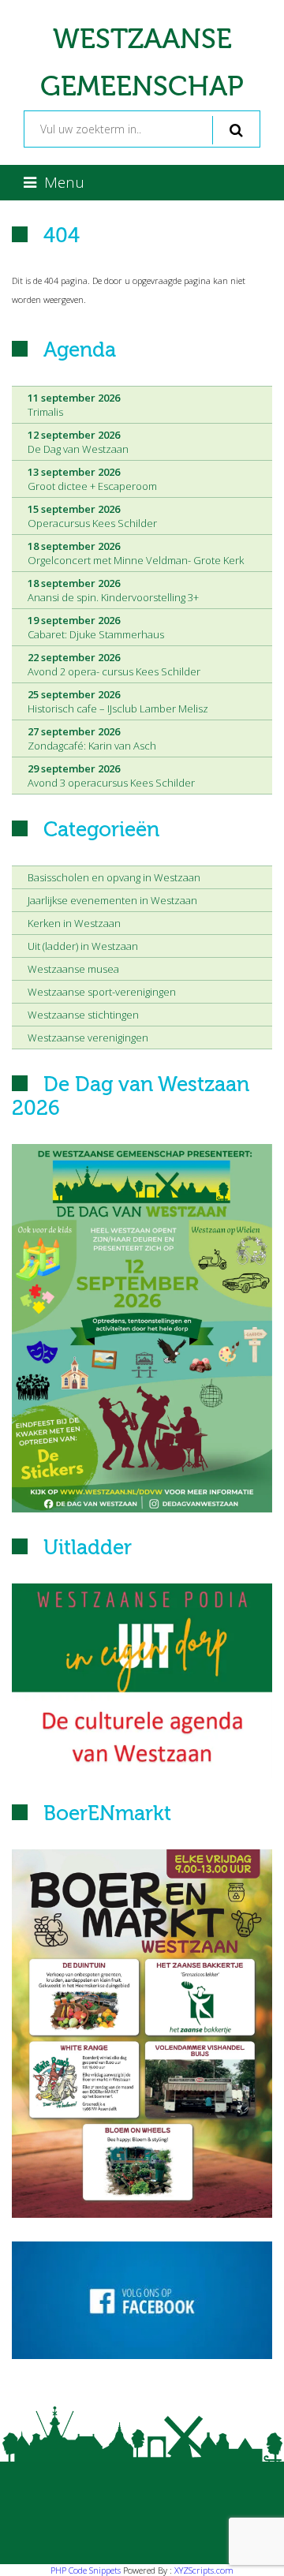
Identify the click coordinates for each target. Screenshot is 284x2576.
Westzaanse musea (73, 969)
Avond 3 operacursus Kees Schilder (111, 776)
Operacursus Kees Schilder (92, 516)
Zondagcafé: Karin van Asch (92, 738)
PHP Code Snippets (86, 2570)
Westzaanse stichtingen (83, 1015)
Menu (64, 182)
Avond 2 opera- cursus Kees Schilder (114, 664)
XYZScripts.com (204, 2570)
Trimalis (74, 405)
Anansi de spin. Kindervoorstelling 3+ (113, 590)
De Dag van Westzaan (78, 442)
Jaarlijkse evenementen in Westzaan (112, 900)
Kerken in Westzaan (74, 923)
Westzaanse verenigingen (88, 1038)
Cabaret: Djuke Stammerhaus (96, 627)
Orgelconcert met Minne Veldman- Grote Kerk (136, 553)
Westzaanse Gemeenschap (142, 63)
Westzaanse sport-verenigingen (102, 992)
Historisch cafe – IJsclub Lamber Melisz (118, 701)
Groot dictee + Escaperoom (92, 479)
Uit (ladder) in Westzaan (83, 946)
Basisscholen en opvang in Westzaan (114, 877)
